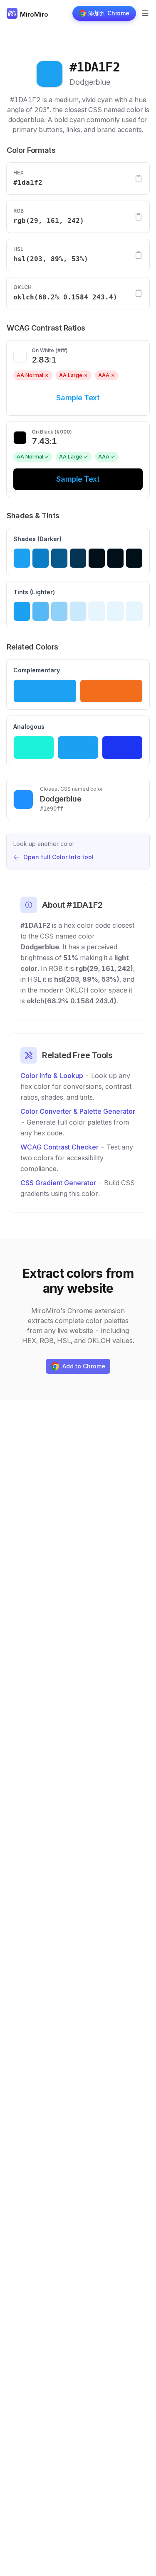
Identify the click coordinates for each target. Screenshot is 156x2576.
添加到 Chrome (109, 13)
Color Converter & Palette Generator (78, 1111)
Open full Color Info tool (58, 857)
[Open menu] (145, 13)
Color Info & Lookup (52, 1076)
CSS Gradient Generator (58, 1183)
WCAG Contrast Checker (59, 1147)
